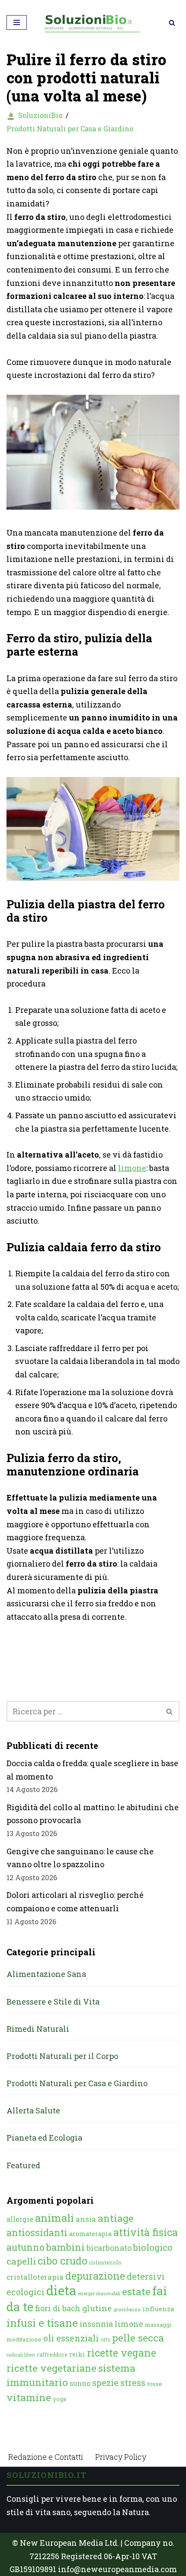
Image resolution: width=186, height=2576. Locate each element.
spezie (105, 2382)
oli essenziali (71, 2338)
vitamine (29, 2397)
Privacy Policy (121, 2457)
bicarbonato (109, 2248)
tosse (155, 2384)
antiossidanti (37, 2232)
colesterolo (105, 2262)
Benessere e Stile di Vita (53, 2002)
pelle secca (138, 2338)
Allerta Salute (33, 2110)
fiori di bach (58, 2308)
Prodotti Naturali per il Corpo (62, 2056)
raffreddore (52, 2354)
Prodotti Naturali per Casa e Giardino (70, 128)
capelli (21, 2261)
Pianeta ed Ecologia (44, 2138)
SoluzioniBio (40, 115)
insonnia (96, 2324)
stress (133, 2383)
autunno (26, 2247)
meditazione (24, 2339)
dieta (61, 2290)
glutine (97, 2308)
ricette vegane (122, 2353)
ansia (86, 2219)
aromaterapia (90, 2234)
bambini (66, 2247)
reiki (77, 2354)
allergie (20, 2219)
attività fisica (146, 2232)
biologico (153, 2247)
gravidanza (127, 2309)
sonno (80, 2383)
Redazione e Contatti (46, 2457)
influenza (158, 2309)
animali (55, 2218)
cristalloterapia (35, 2277)
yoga (59, 2399)
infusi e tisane (42, 2323)
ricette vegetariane (51, 2368)
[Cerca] (172, 23)
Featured (23, 2165)
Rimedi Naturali (38, 2029)
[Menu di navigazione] (17, 22)
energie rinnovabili (99, 2293)
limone (132, 1168)
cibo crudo (63, 2261)
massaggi (158, 2325)
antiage (116, 2218)
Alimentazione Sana (46, 1974)
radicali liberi (21, 2355)
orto (105, 2339)
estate (136, 2291)
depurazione (95, 2276)
